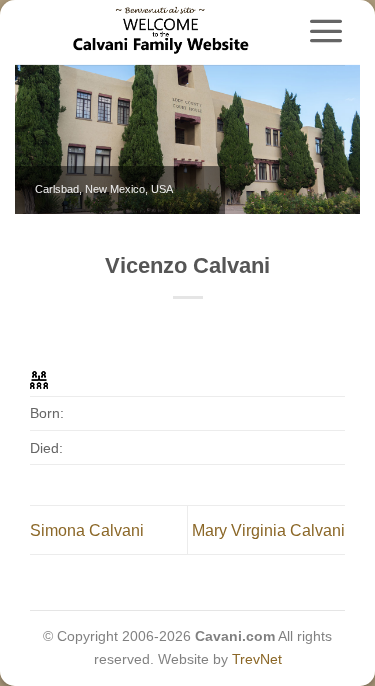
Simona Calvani (87, 530)
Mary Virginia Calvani (268, 530)
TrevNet (257, 659)
